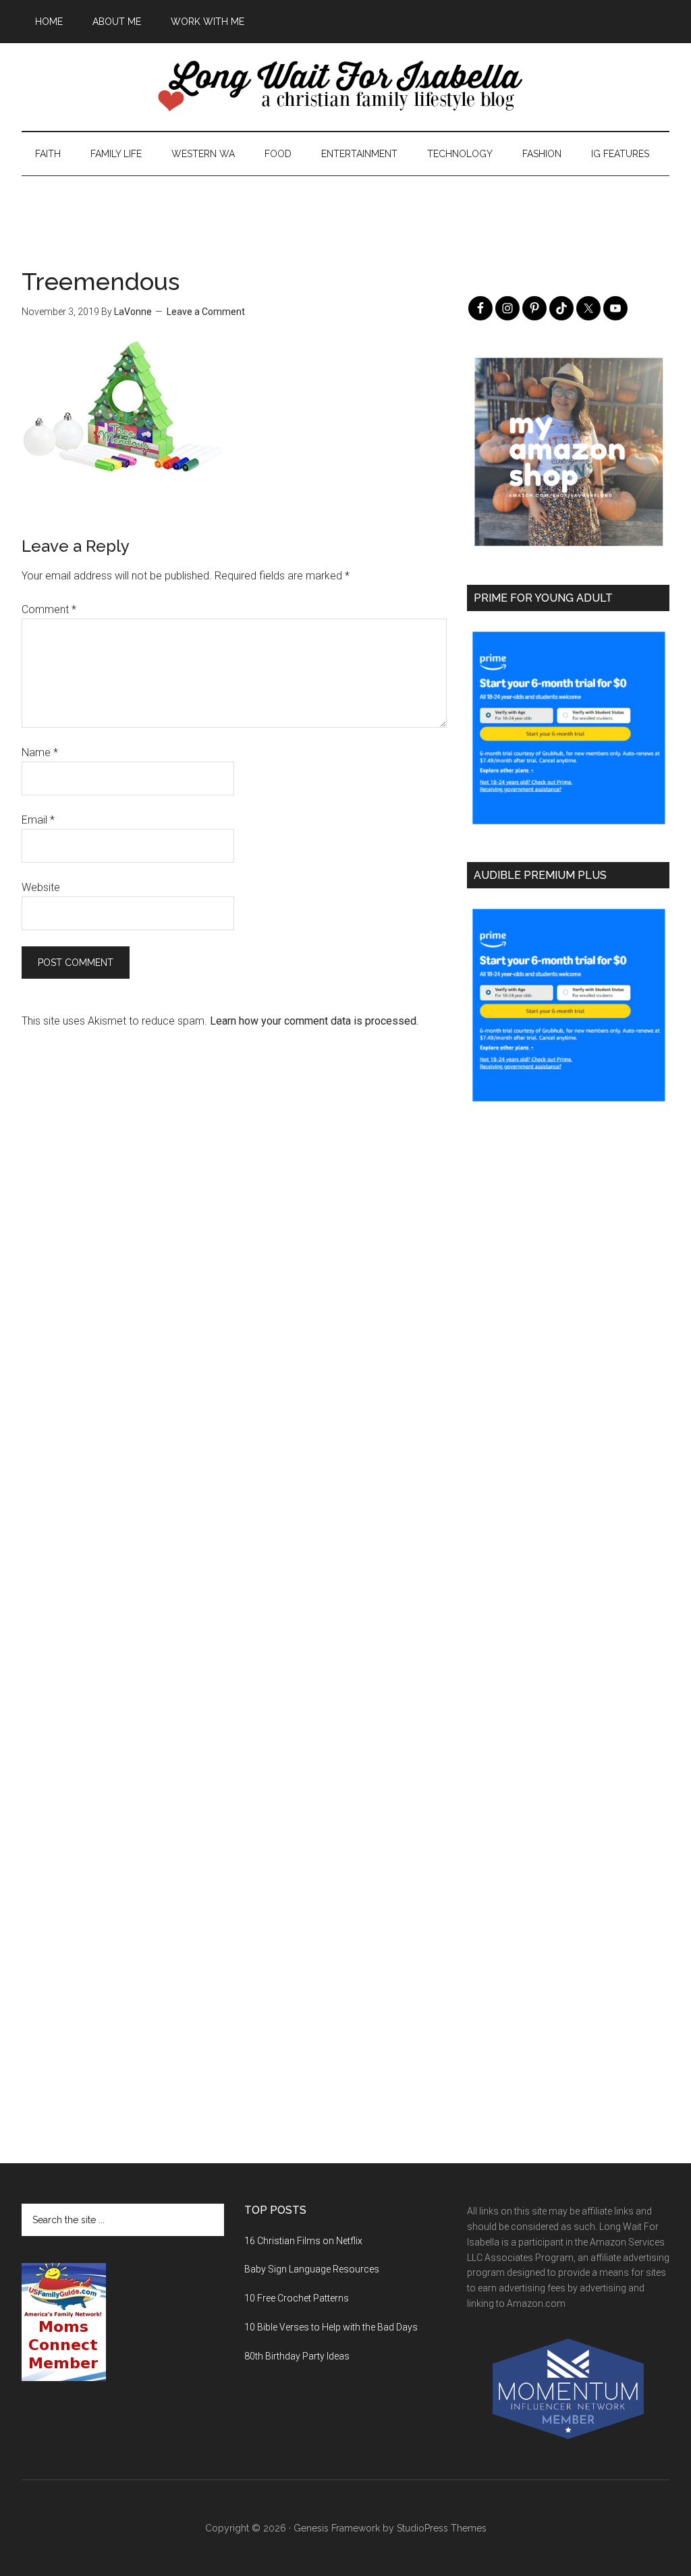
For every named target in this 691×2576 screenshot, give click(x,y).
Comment (49, 609)
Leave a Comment (206, 312)
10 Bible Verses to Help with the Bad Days (331, 2327)
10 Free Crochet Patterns (297, 2298)
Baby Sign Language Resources (312, 2269)
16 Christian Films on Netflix (303, 2241)
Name (40, 752)
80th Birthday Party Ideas (297, 2356)
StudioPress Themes (442, 2528)
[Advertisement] (345, 206)
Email (38, 820)
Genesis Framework (337, 2528)
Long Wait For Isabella (345, 87)
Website (41, 887)
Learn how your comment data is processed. (314, 1021)
